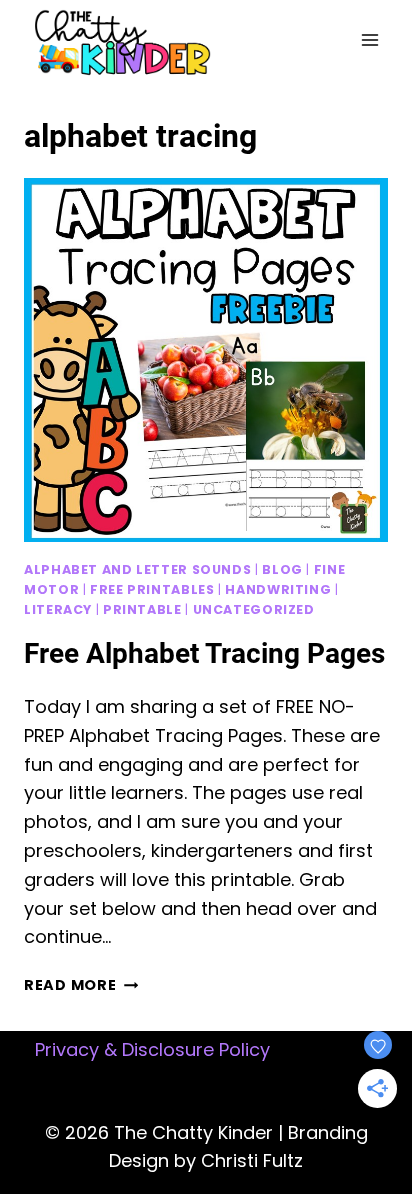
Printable (142, 609)
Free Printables (152, 589)
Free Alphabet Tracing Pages (204, 653)
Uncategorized (254, 609)
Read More (81, 985)
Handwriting (278, 589)
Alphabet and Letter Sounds (137, 569)
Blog (282, 569)
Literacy (58, 609)
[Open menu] (369, 39)
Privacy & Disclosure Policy (152, 1049)
